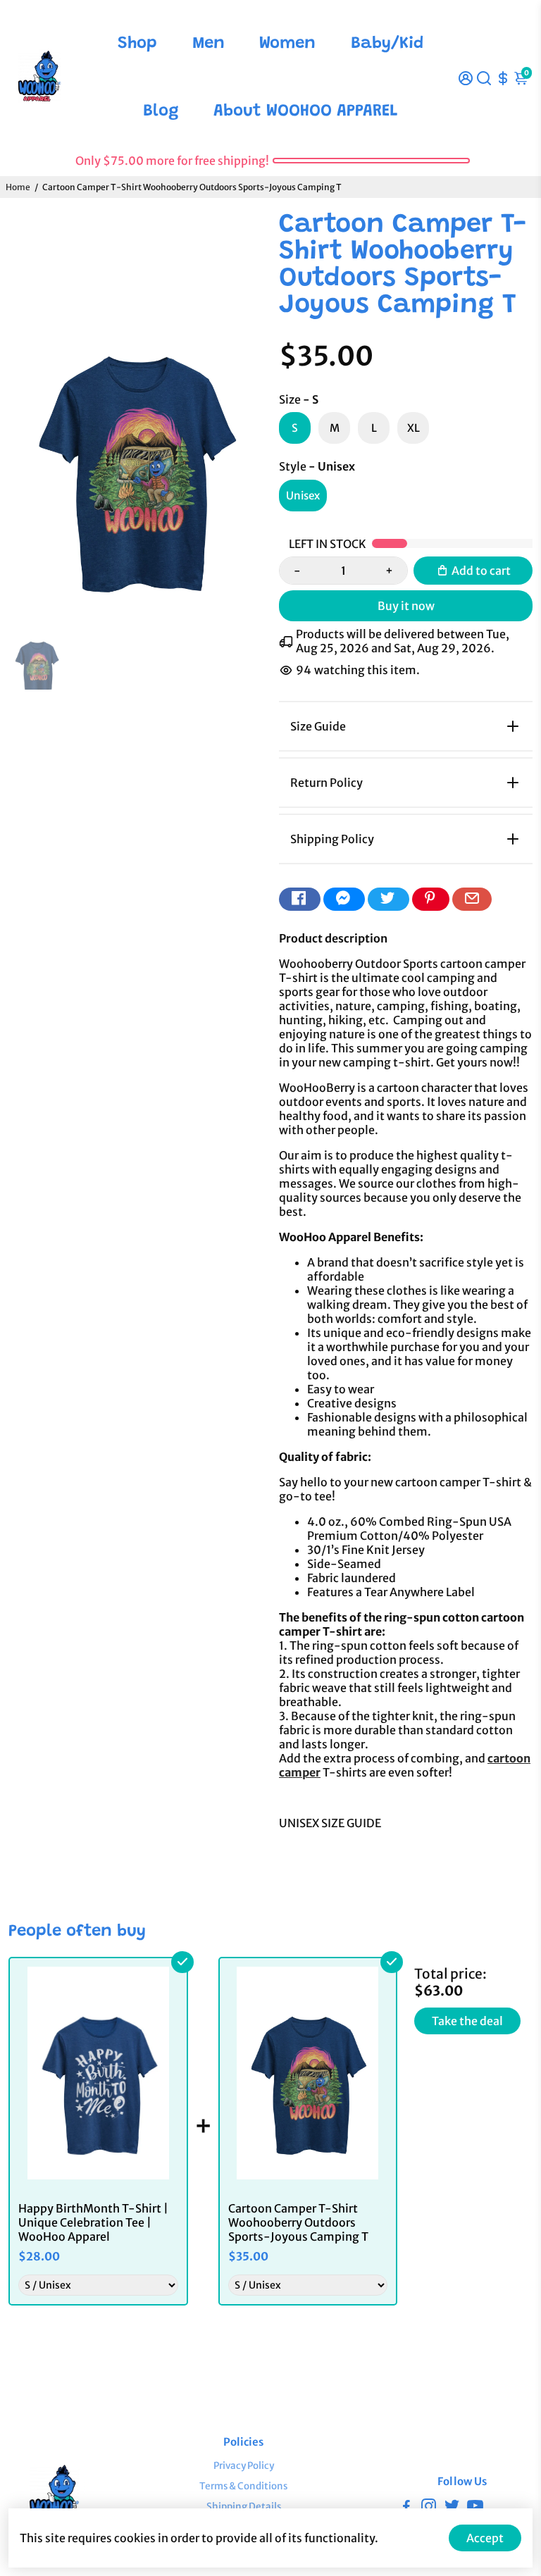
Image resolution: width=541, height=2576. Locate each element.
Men (209, 44)
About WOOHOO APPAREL (306, 111)
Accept (485, 2538)
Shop (137, 44)
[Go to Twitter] (388, 899)
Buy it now (406, 606)
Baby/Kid (387, 44)
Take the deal (467, 2021)
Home (18, 187)
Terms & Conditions (243, 2486)
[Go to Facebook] (300, 899)
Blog (161, 111)
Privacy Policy (244, 2466)
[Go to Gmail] (472, 899)
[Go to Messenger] (344, 899)
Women (287, 44)
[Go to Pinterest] (431, 899)
